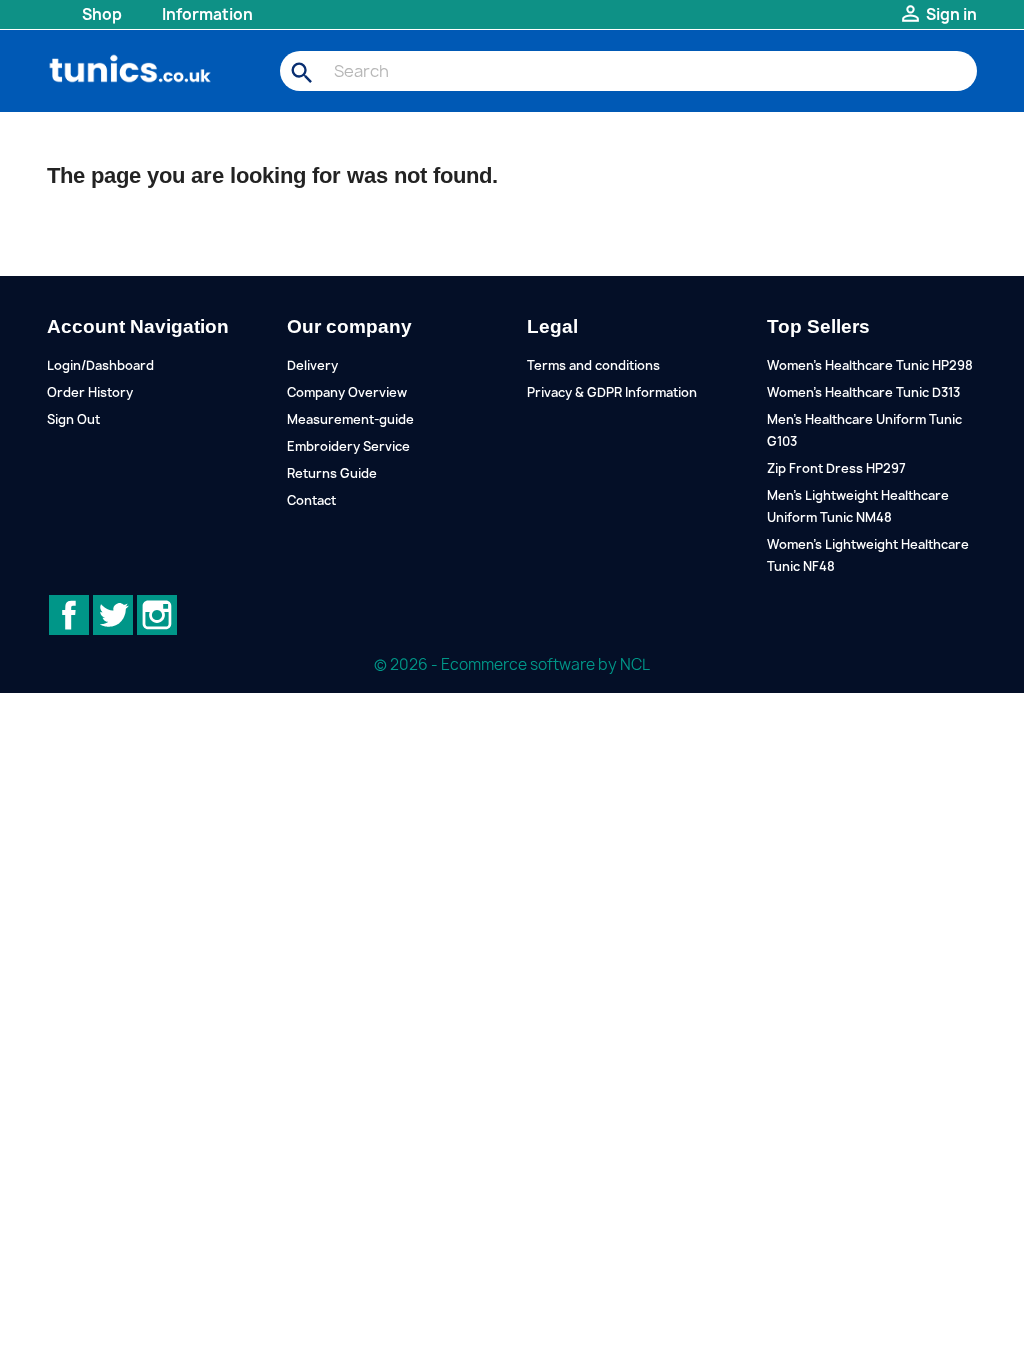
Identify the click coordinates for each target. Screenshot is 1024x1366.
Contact (311, 500)
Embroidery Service (348, 446)
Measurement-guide (350, 419)
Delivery (312, 365)
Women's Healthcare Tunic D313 (863, 392)
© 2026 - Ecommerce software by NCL (512, 664)
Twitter (113, 615)
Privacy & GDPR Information (612, 392)
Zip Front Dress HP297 (836, 468)
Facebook (69, 615)
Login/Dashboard (100, 365)
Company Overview (347, 392)
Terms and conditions (593, 365)
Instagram (157, 615)
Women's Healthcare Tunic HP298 (870, 365)
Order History (90, 392)
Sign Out (73, 419)
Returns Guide (332, 473)
